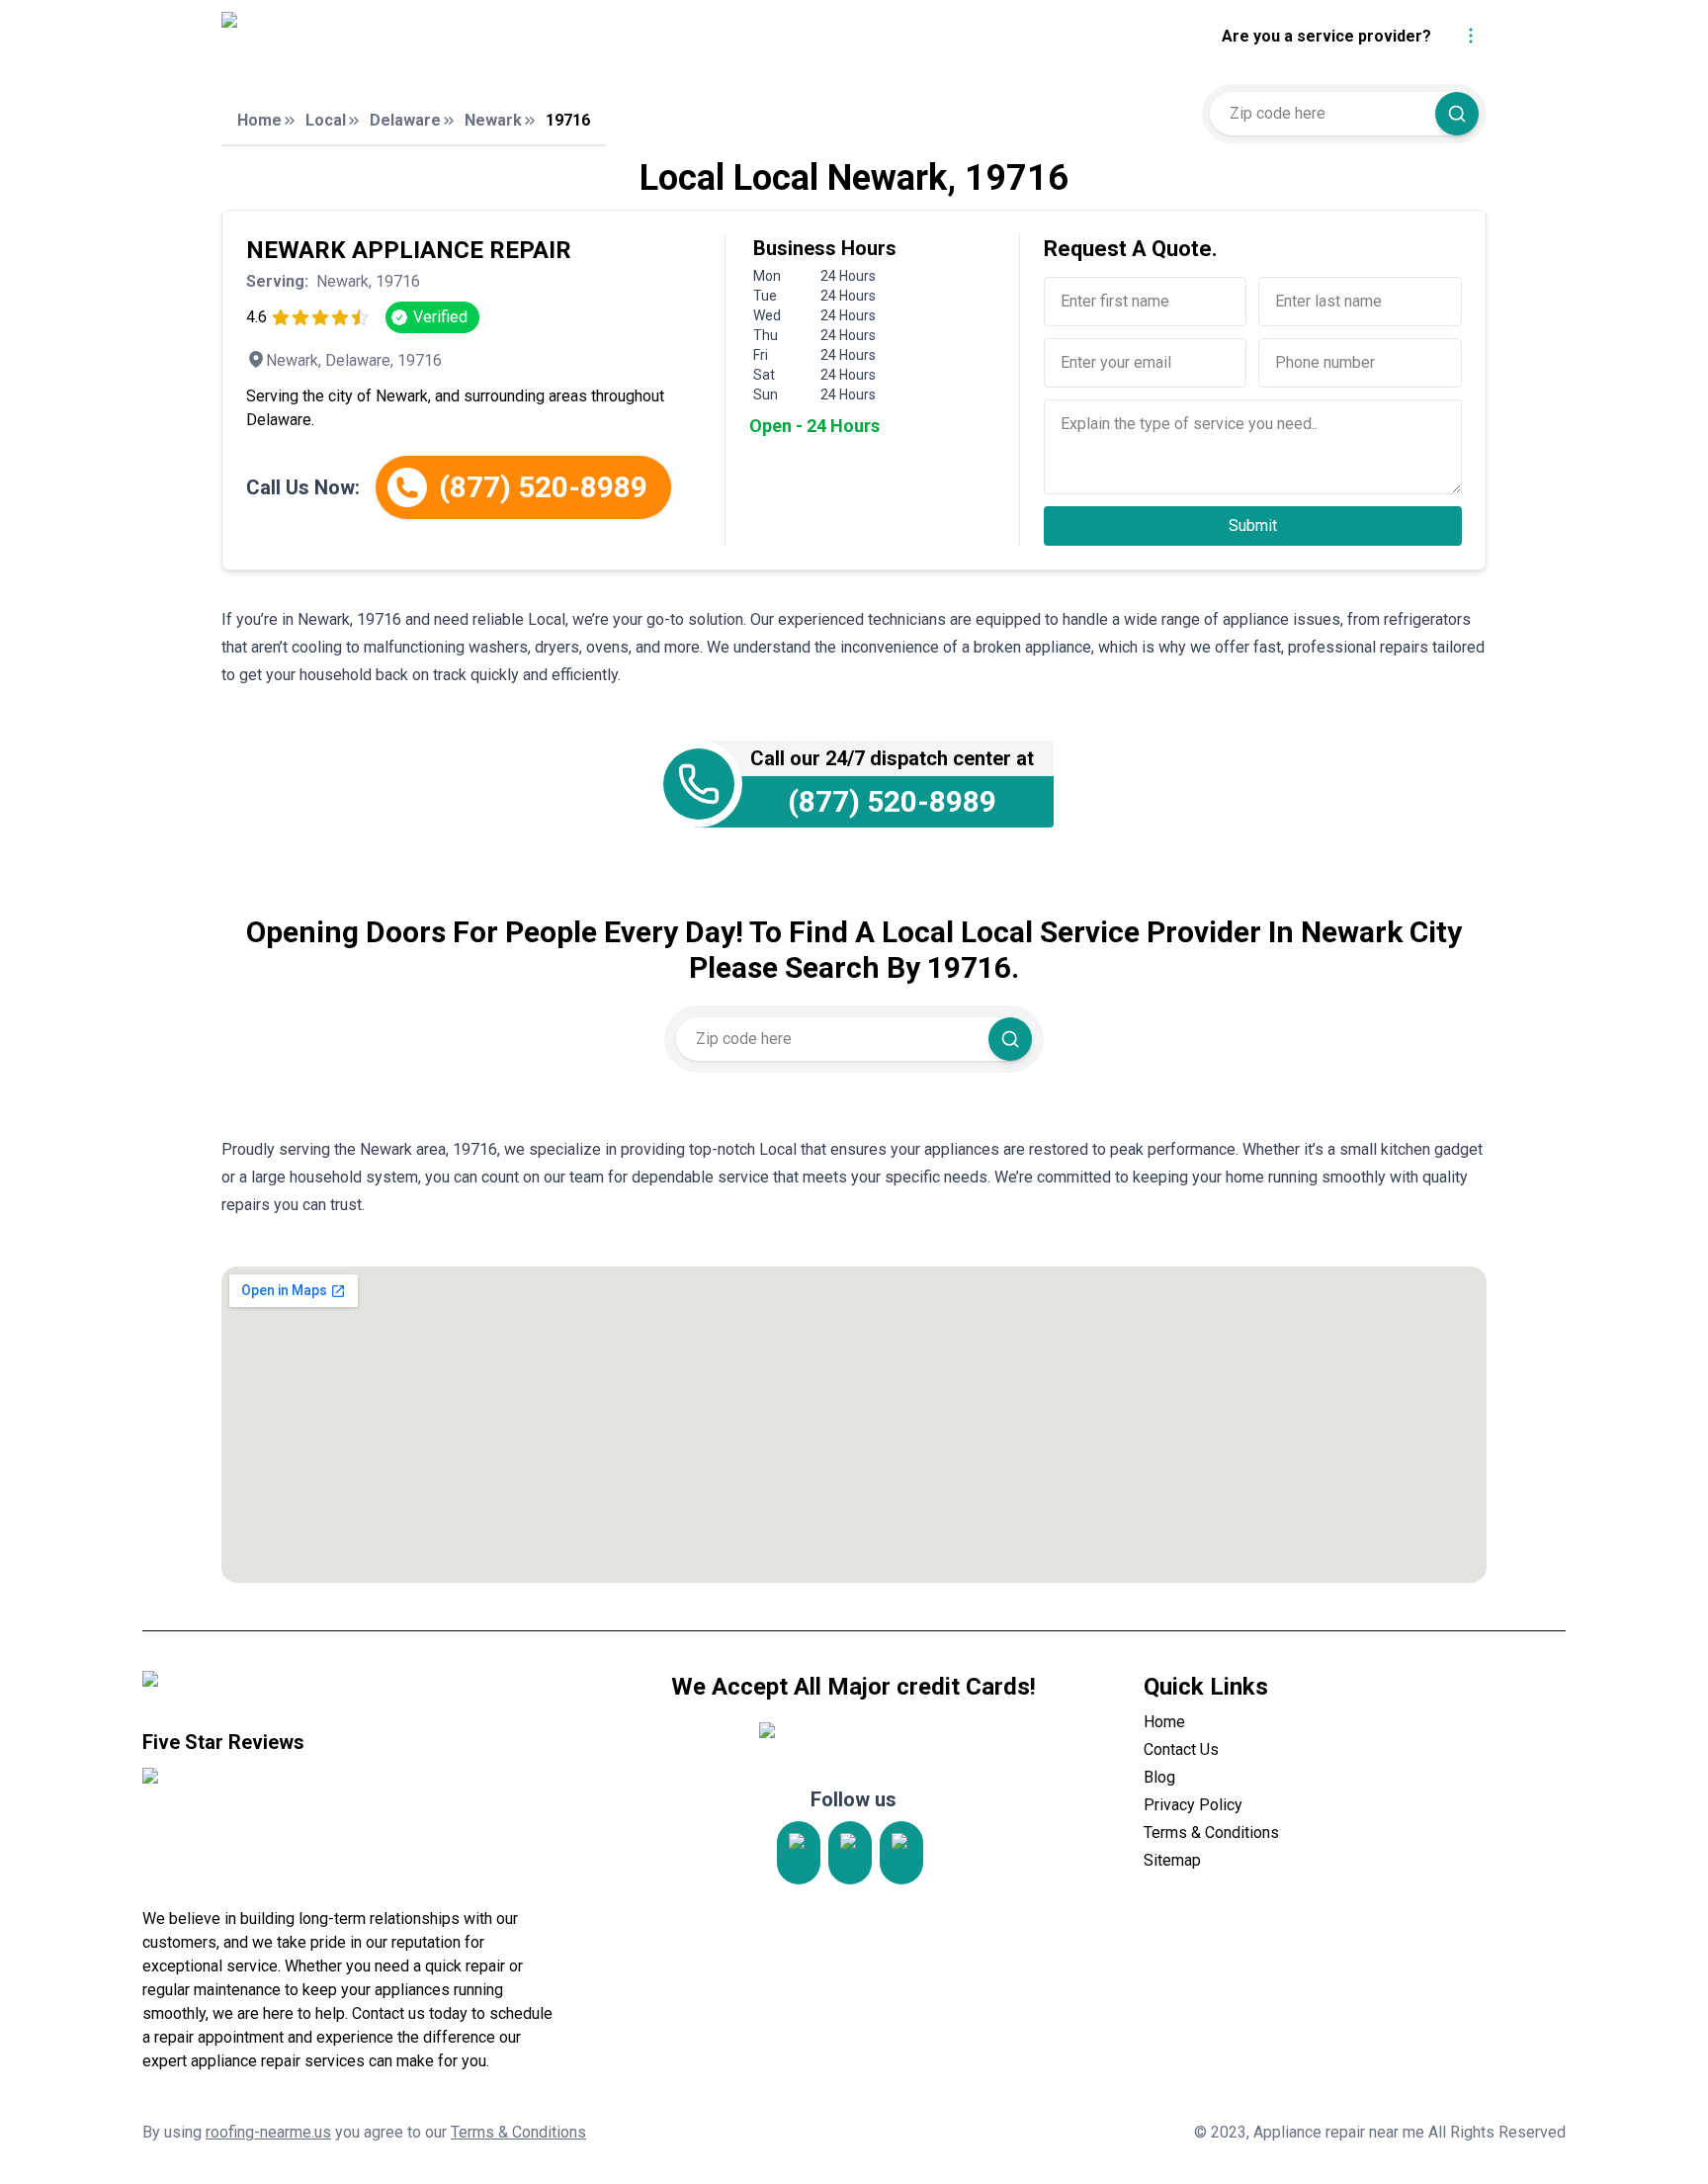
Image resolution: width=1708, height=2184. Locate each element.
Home (259, 120)
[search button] (1457, 114)
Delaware (405, 120)
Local (326, 120)
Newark (493, 120)
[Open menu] (1471, 36)
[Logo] (402, 37)
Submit (1253, 525)
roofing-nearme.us (268, 2132)
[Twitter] (850, 1853)
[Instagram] (799, 1853)
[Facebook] (901, 1853)
